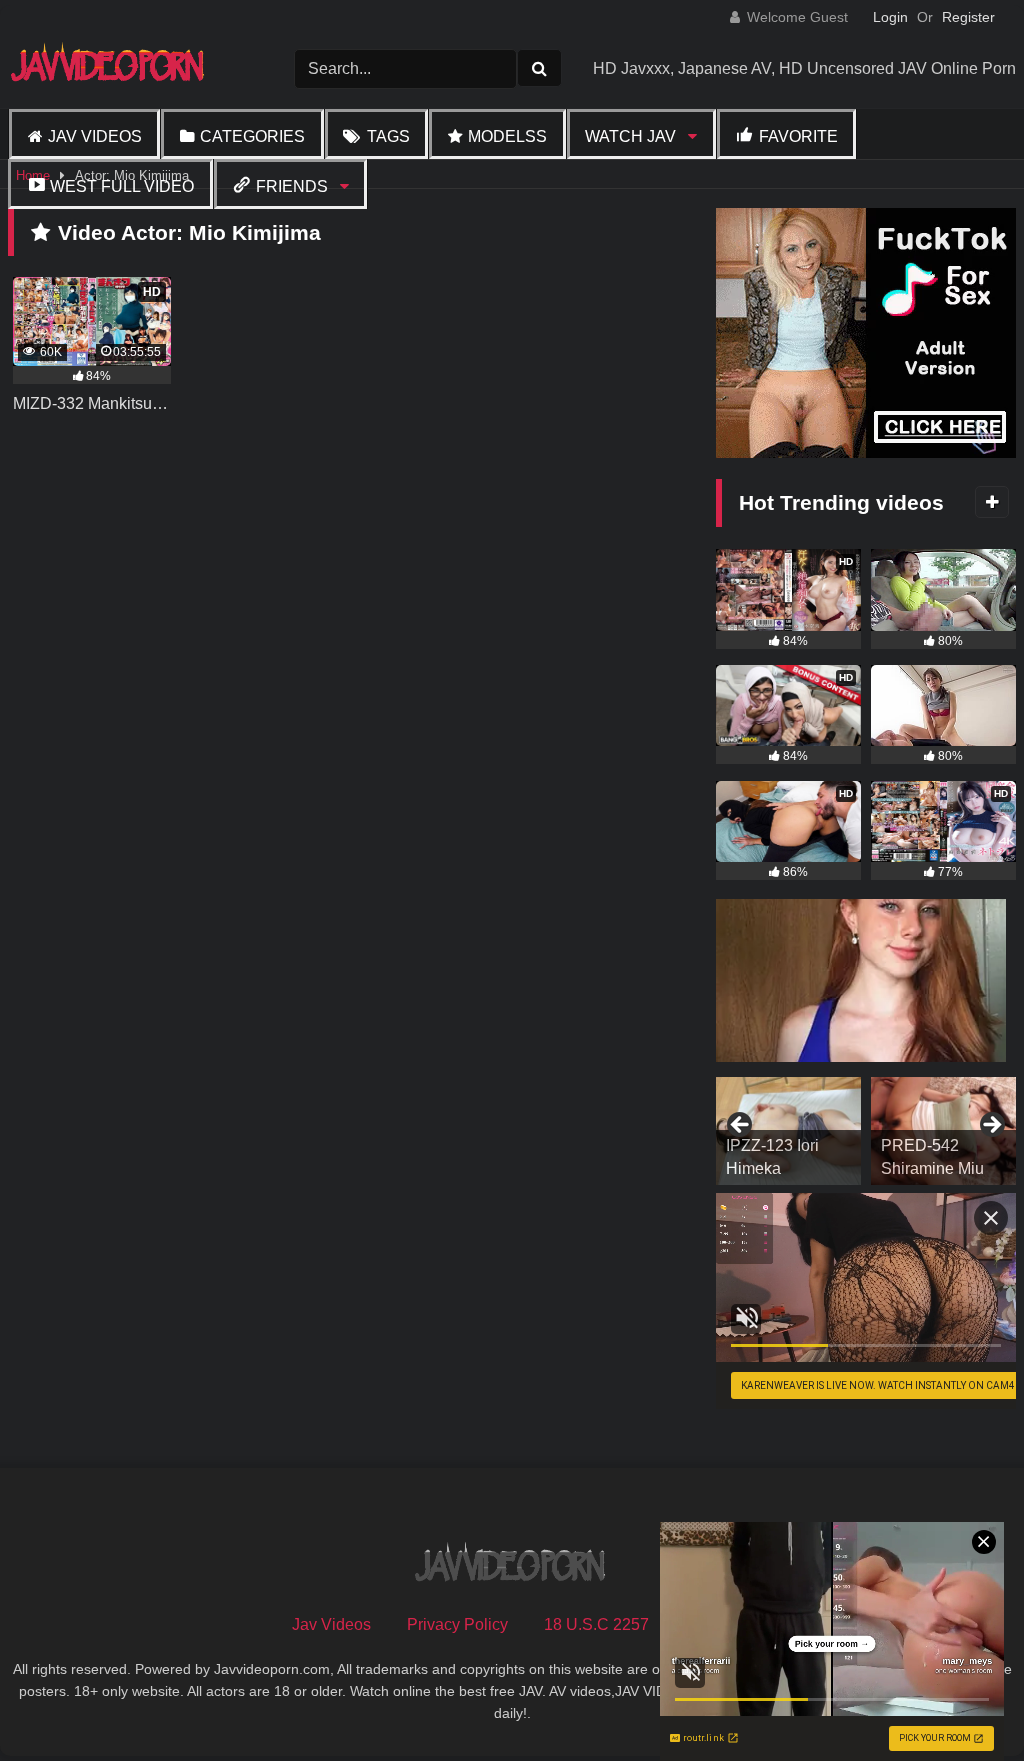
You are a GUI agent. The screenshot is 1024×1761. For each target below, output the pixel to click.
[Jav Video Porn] (120, 68)
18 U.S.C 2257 (596, 1624)
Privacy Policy (457, 1624)
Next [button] (991, 1126)
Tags (388, 136)
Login (890, 17)
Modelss (507, 136)
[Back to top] (962, 1701)
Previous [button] (741, 1126)
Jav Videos (95, 136)
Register (968, 17)
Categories (252, 136)
